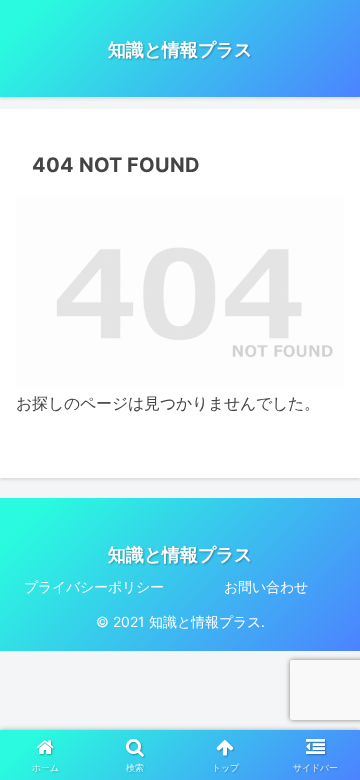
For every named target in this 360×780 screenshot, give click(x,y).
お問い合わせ (266, 586)
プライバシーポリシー (94, 586)
